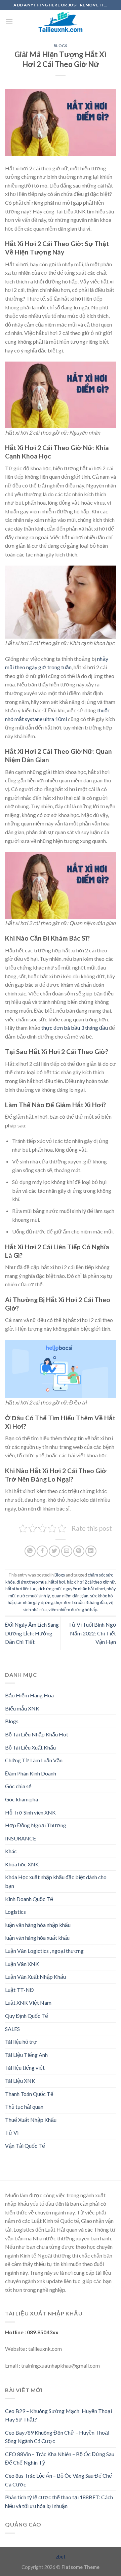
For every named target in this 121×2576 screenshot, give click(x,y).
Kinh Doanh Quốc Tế (29, 1899)
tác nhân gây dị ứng (35, 1602)
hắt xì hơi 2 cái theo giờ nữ (91, 1582)
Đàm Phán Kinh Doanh (31, 1773)
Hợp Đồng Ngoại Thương (36, 1825)
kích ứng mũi (50, 1589)
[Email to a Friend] (67, 1551)
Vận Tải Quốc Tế (25, 2146)
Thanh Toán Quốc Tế (29, 2094)
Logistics (15, 1912)
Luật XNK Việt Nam (28, 2003)
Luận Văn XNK (22, 1964)
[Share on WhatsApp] (30, 1551)
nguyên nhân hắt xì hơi (84, 1589)
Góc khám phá (22, 1799)
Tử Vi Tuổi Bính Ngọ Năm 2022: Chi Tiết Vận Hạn (92, 1633)
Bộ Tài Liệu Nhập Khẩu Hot (37, 1734)
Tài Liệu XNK (20, 2081)
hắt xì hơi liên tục (21, 1589)
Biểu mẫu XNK (22, 1708)
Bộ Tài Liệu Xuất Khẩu (30, 1747)
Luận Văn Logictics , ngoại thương (44, 1951)
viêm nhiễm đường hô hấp (73, 1609)
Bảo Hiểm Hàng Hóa (29, 1695)
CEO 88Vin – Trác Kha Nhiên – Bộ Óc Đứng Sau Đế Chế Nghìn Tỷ (60, 2458)
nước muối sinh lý (34, 1596)
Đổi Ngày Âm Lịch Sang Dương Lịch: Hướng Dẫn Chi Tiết (32, 1633)
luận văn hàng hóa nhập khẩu (38, 1925)
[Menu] (9, 22)
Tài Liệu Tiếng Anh (26, 2055)
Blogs (61, 46)
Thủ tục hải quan (24, 2107)
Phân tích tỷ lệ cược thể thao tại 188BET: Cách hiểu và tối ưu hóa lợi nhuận (59, 2501)
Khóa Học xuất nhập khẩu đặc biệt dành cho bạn (56, 1881)
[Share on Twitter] (54, 1551)
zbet (61, 2557)
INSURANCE (21, 1838)
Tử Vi (12, 2132)
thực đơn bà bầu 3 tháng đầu (75, 1028)
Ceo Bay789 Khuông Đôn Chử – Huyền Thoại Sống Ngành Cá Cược (57, 2437)
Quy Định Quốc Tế (27, 2016)
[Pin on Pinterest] (79, 1551)
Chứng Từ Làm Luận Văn (34, 1760)
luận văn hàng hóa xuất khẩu (37, 1938)
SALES (12, 2029)
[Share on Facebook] (42, 1551)
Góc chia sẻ (18, 1786)
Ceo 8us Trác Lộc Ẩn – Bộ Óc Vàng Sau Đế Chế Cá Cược (58, 2480)
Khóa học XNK (22, 1864)
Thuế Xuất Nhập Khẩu (31, 2120)
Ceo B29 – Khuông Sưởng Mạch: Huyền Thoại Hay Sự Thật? (58, 2415)
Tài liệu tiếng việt (25, 2067)
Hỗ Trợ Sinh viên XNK (30, 1812)
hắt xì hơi (57, 1582)
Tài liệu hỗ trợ (21, 2042)
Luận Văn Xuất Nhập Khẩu (35, 1977)
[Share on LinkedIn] (91, 1551)
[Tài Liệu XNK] (61, 22)
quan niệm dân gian (70, 1596)
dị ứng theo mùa (32, 1582)
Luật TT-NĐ (19, 1990)
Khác (11, 1851)
